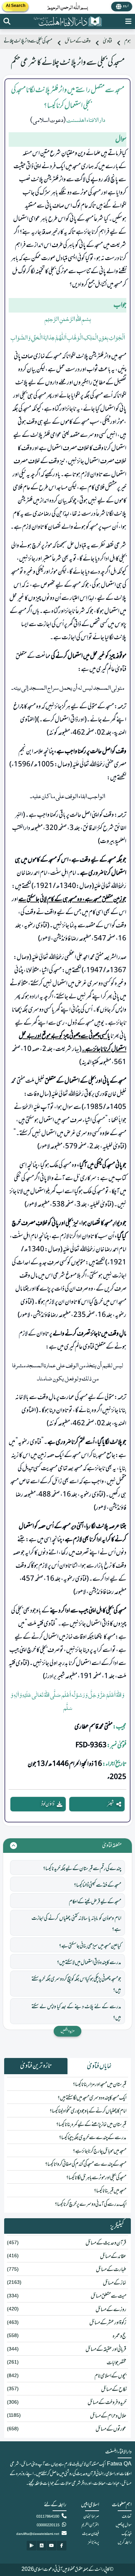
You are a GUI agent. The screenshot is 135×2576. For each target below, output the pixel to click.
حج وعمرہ (119, 2336)
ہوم (128, 41)
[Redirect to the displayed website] (7, 21)
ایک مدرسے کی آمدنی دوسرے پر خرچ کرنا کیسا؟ (91, 2204)
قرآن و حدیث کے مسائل (106, 2243)
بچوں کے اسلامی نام (110, 2376)
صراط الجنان (91, 2517)
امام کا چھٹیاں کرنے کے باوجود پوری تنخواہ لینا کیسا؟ (88, 2111)
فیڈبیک (127, 2534)
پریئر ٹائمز (93, 2543)
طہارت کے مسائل (111, 2270)
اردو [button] (126, 6)
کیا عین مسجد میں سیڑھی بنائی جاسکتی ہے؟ (90, 1946)
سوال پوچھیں (124, 2525)
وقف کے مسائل (78, 41)
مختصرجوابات (116, 2363)
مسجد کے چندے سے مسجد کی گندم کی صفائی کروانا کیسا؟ (86, 2164)
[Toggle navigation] (128, 21)
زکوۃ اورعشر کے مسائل (108, 2323)
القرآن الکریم (90, 2525)
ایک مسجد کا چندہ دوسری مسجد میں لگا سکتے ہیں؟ (92, 2098)
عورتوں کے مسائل (111, 2429)
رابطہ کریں (125, 2543)
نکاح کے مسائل (114, 2390)
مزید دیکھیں (67, 2031)
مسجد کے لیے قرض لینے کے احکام (95, 1902)
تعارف (127, 2517)
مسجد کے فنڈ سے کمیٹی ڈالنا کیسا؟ (97, 1885)
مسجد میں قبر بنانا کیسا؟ (110, 2191)
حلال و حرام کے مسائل (108, 2416)
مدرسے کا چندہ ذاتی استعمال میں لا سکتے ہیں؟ (89, 1963)
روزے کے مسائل (111, 2310)
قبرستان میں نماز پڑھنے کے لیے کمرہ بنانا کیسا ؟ (91, 2125)
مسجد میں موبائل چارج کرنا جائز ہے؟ (100, 2151)
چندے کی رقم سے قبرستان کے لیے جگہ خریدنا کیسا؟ (82, 1869)
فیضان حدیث (91, 2534)
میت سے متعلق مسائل (109, 2296)
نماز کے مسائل (115, 2283)
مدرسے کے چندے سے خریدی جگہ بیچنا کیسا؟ (93, 2138)
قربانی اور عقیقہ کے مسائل (106, 2349)
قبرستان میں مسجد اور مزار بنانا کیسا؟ (100, 2085)
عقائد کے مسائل (113, 2257)
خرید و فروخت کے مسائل (107, 2403)
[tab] (99, 2066)
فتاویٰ (107, 41)
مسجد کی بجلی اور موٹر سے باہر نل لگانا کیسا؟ (96, 2178)
